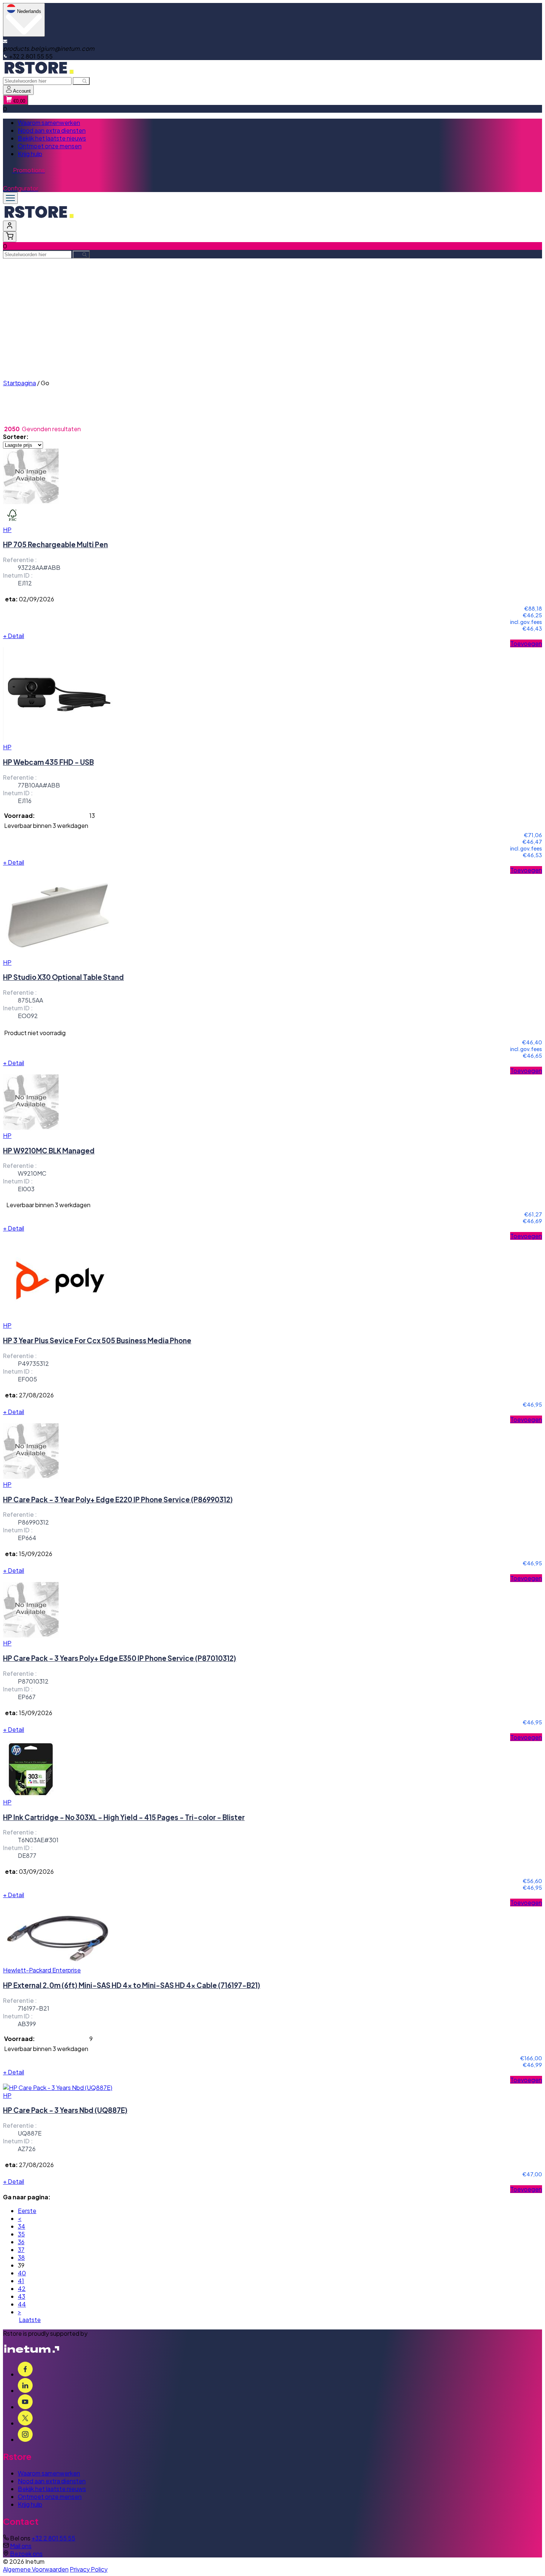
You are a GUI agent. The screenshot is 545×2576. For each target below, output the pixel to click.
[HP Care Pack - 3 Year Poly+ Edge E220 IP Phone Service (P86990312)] (31, 1477)
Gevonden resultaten (51, 429)
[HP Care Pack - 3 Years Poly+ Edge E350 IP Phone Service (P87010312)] (31, 1635)
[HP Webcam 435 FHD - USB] (59, 739)
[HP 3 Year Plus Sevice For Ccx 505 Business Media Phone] (59, 1317)
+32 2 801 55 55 (53, 2538)
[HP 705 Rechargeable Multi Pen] (31, 502)
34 (22, 2226)
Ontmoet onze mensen (50, 146)
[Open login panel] (10, 226)
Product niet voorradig (35, 1033)
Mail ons (21, 2546)
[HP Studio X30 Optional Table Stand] (59, 955)
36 (21, 2242)
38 (21, 2257)
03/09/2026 (36, 1871)
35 (21, 2234)
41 (21, 2281)
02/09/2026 (37, 599)
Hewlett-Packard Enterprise (42, 1970)
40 (22, 2273)
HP (7, 530)
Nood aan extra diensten (52, 130)
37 (21, 2250)
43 (22, 2296)
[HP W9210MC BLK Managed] (31, 1128)
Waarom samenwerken (49, 123)
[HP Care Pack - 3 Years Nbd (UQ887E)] (58, 2088)
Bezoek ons (26, 2554)
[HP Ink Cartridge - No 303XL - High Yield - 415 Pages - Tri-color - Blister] (31, 1794)
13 (92, 815)
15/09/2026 (36, 1554)
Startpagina (19, 383)
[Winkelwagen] (10, 237)
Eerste (27, 2211)
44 (22, 2304)
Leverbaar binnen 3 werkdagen (46, 825)
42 (22, 2288)
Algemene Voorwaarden (36, 2569)
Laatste (30, 2320)
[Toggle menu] (10, 198)
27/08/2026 (36, 1395)
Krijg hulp (30, 154)
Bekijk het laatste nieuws (52, 138)
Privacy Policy (89, 2569)
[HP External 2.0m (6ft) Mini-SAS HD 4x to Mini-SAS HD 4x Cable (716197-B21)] (59, 1962)
